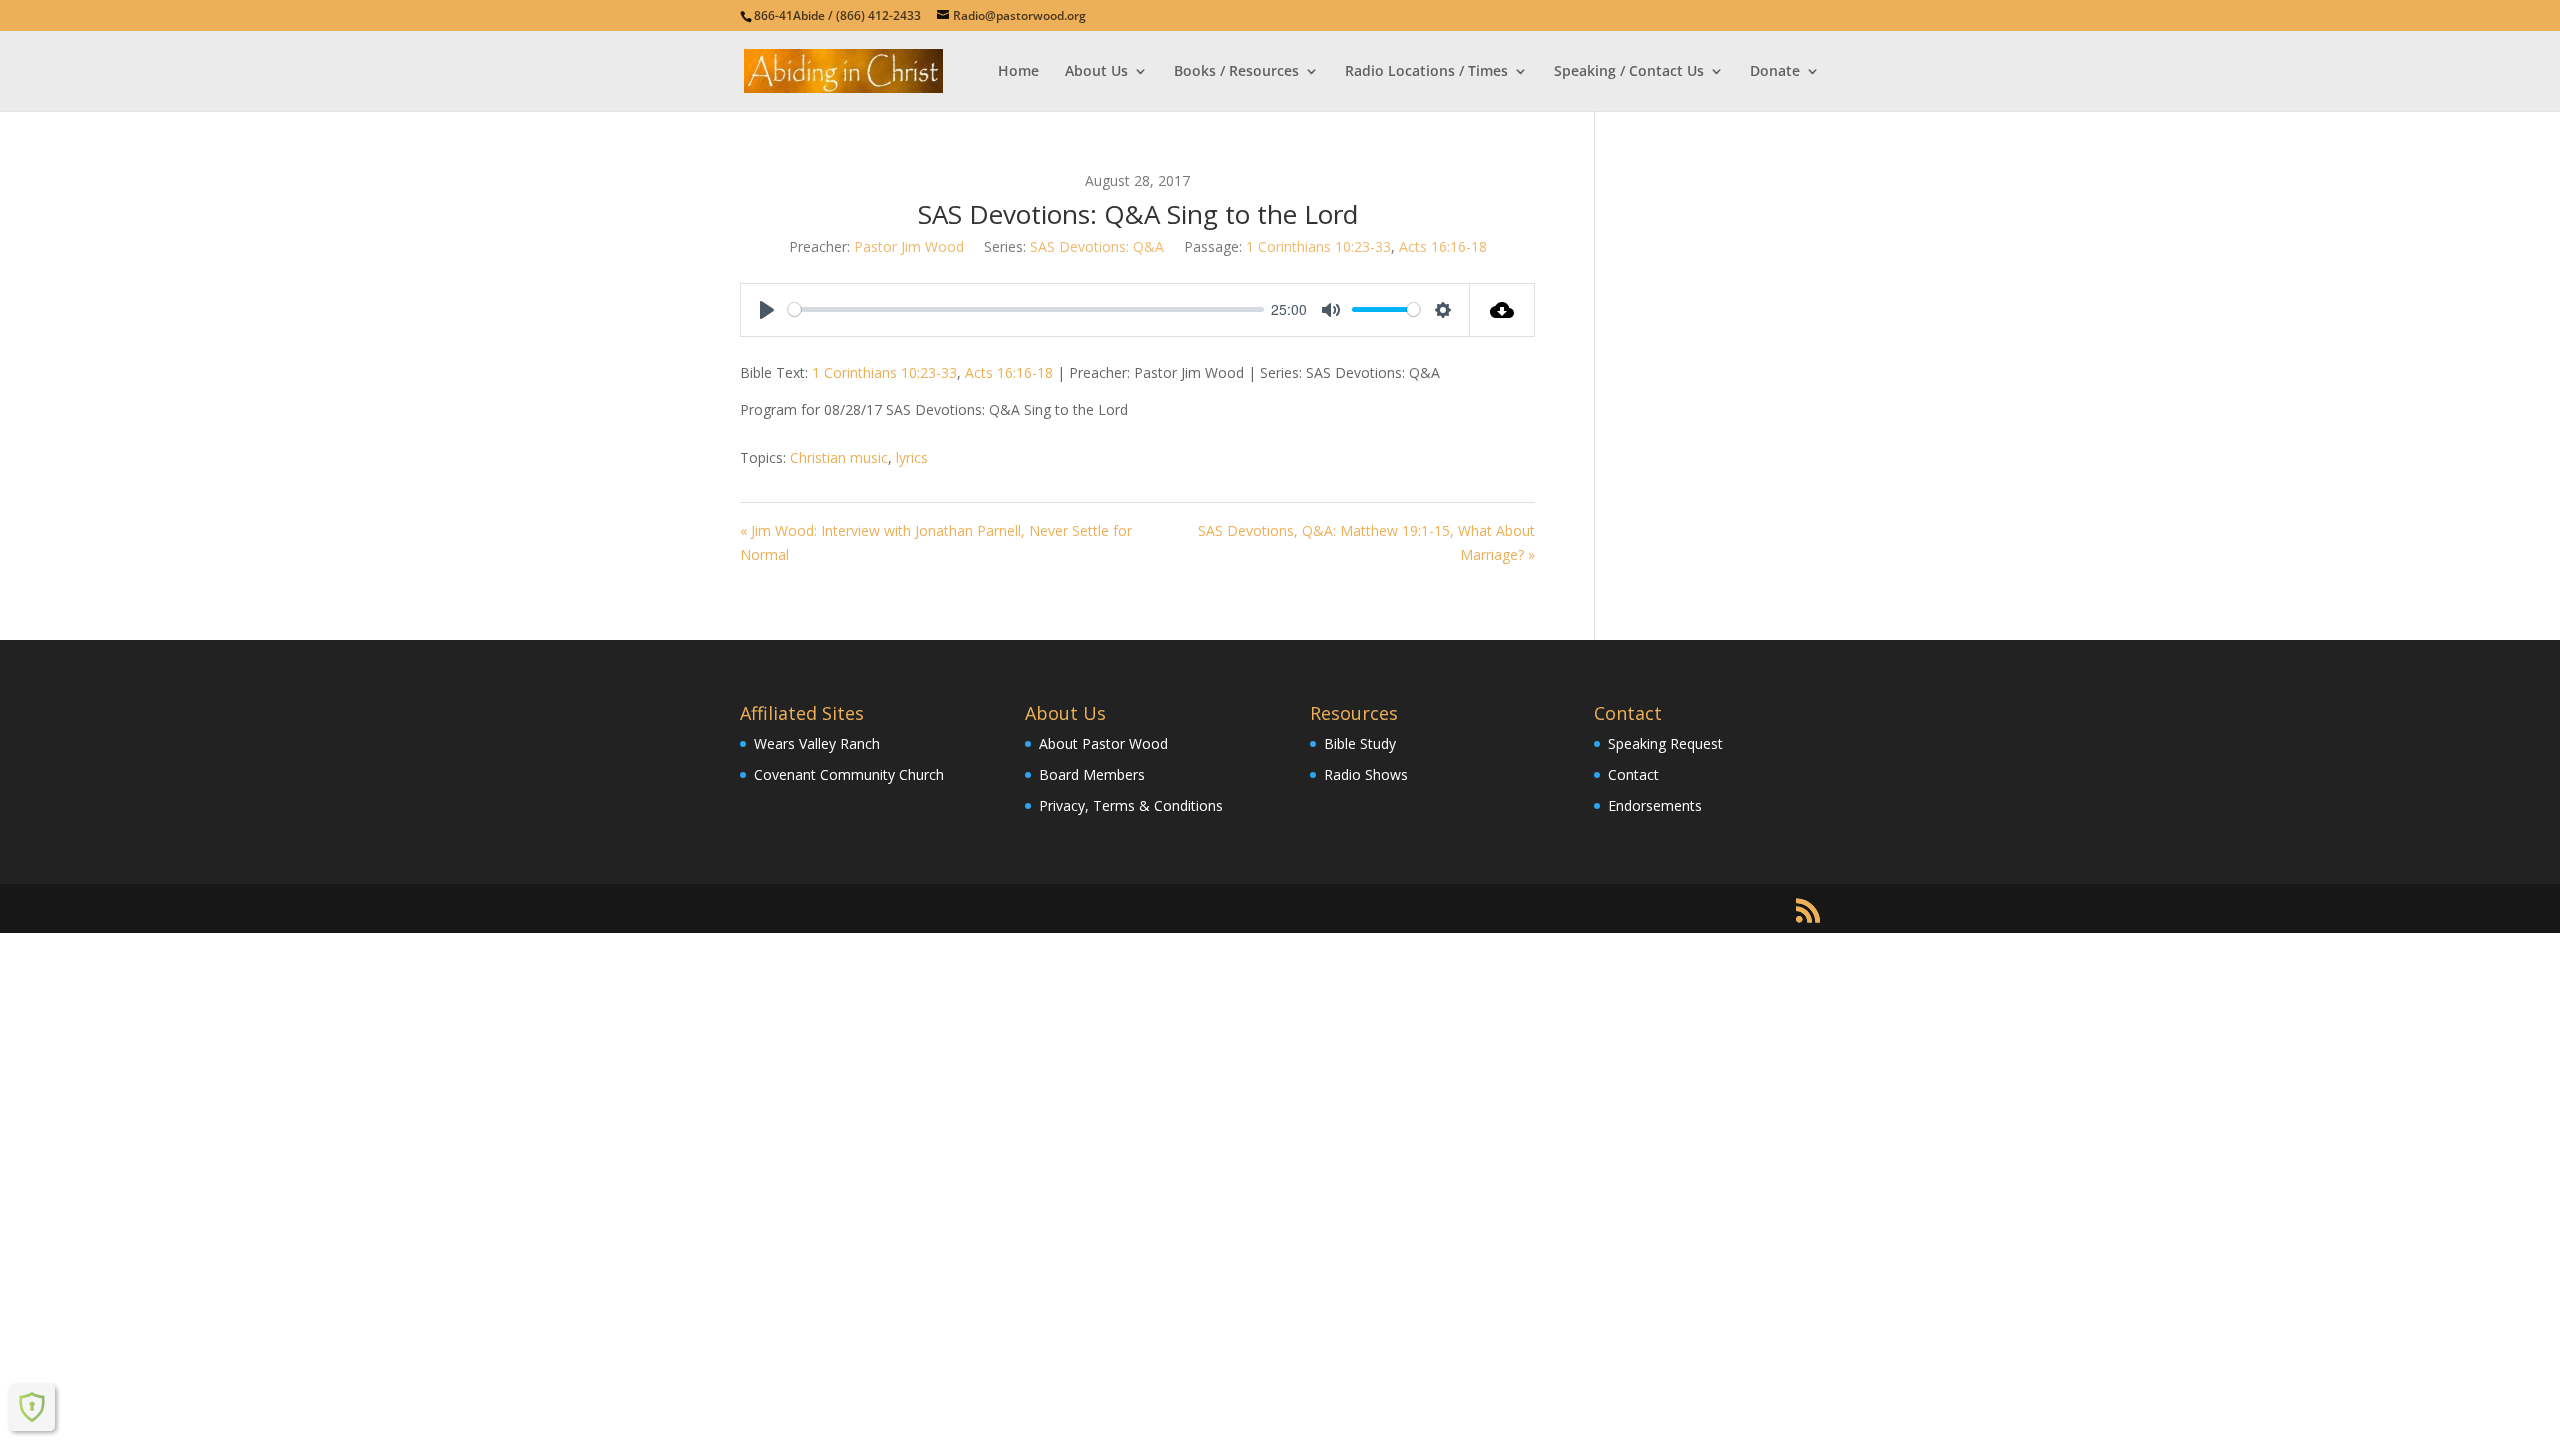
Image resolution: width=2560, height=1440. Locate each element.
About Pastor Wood (1103, 743)
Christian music (839, 457)
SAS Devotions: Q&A (1097, 246)
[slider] (1026, 309)
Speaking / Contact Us (1629, 72)
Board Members (1092, 774)
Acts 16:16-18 (1443, 246)
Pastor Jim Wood (909, 246)
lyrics (912, 457)
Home (1018, 72)
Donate (1775, 72)
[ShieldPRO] (32, 1407)
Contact (1633, 774)
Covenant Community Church (849, 774)
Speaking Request (1665, 743)
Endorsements (1655, 805)
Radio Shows (1366, 774)
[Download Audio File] (1502, 310)
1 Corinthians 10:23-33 (1318, 246)
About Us (1096, 72)
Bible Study (1360, 743)
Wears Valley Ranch (817, 743)
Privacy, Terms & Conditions (1131, 805)
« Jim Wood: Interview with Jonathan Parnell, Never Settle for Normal (936, 542)
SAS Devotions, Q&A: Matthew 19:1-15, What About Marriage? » (1366, 542)
